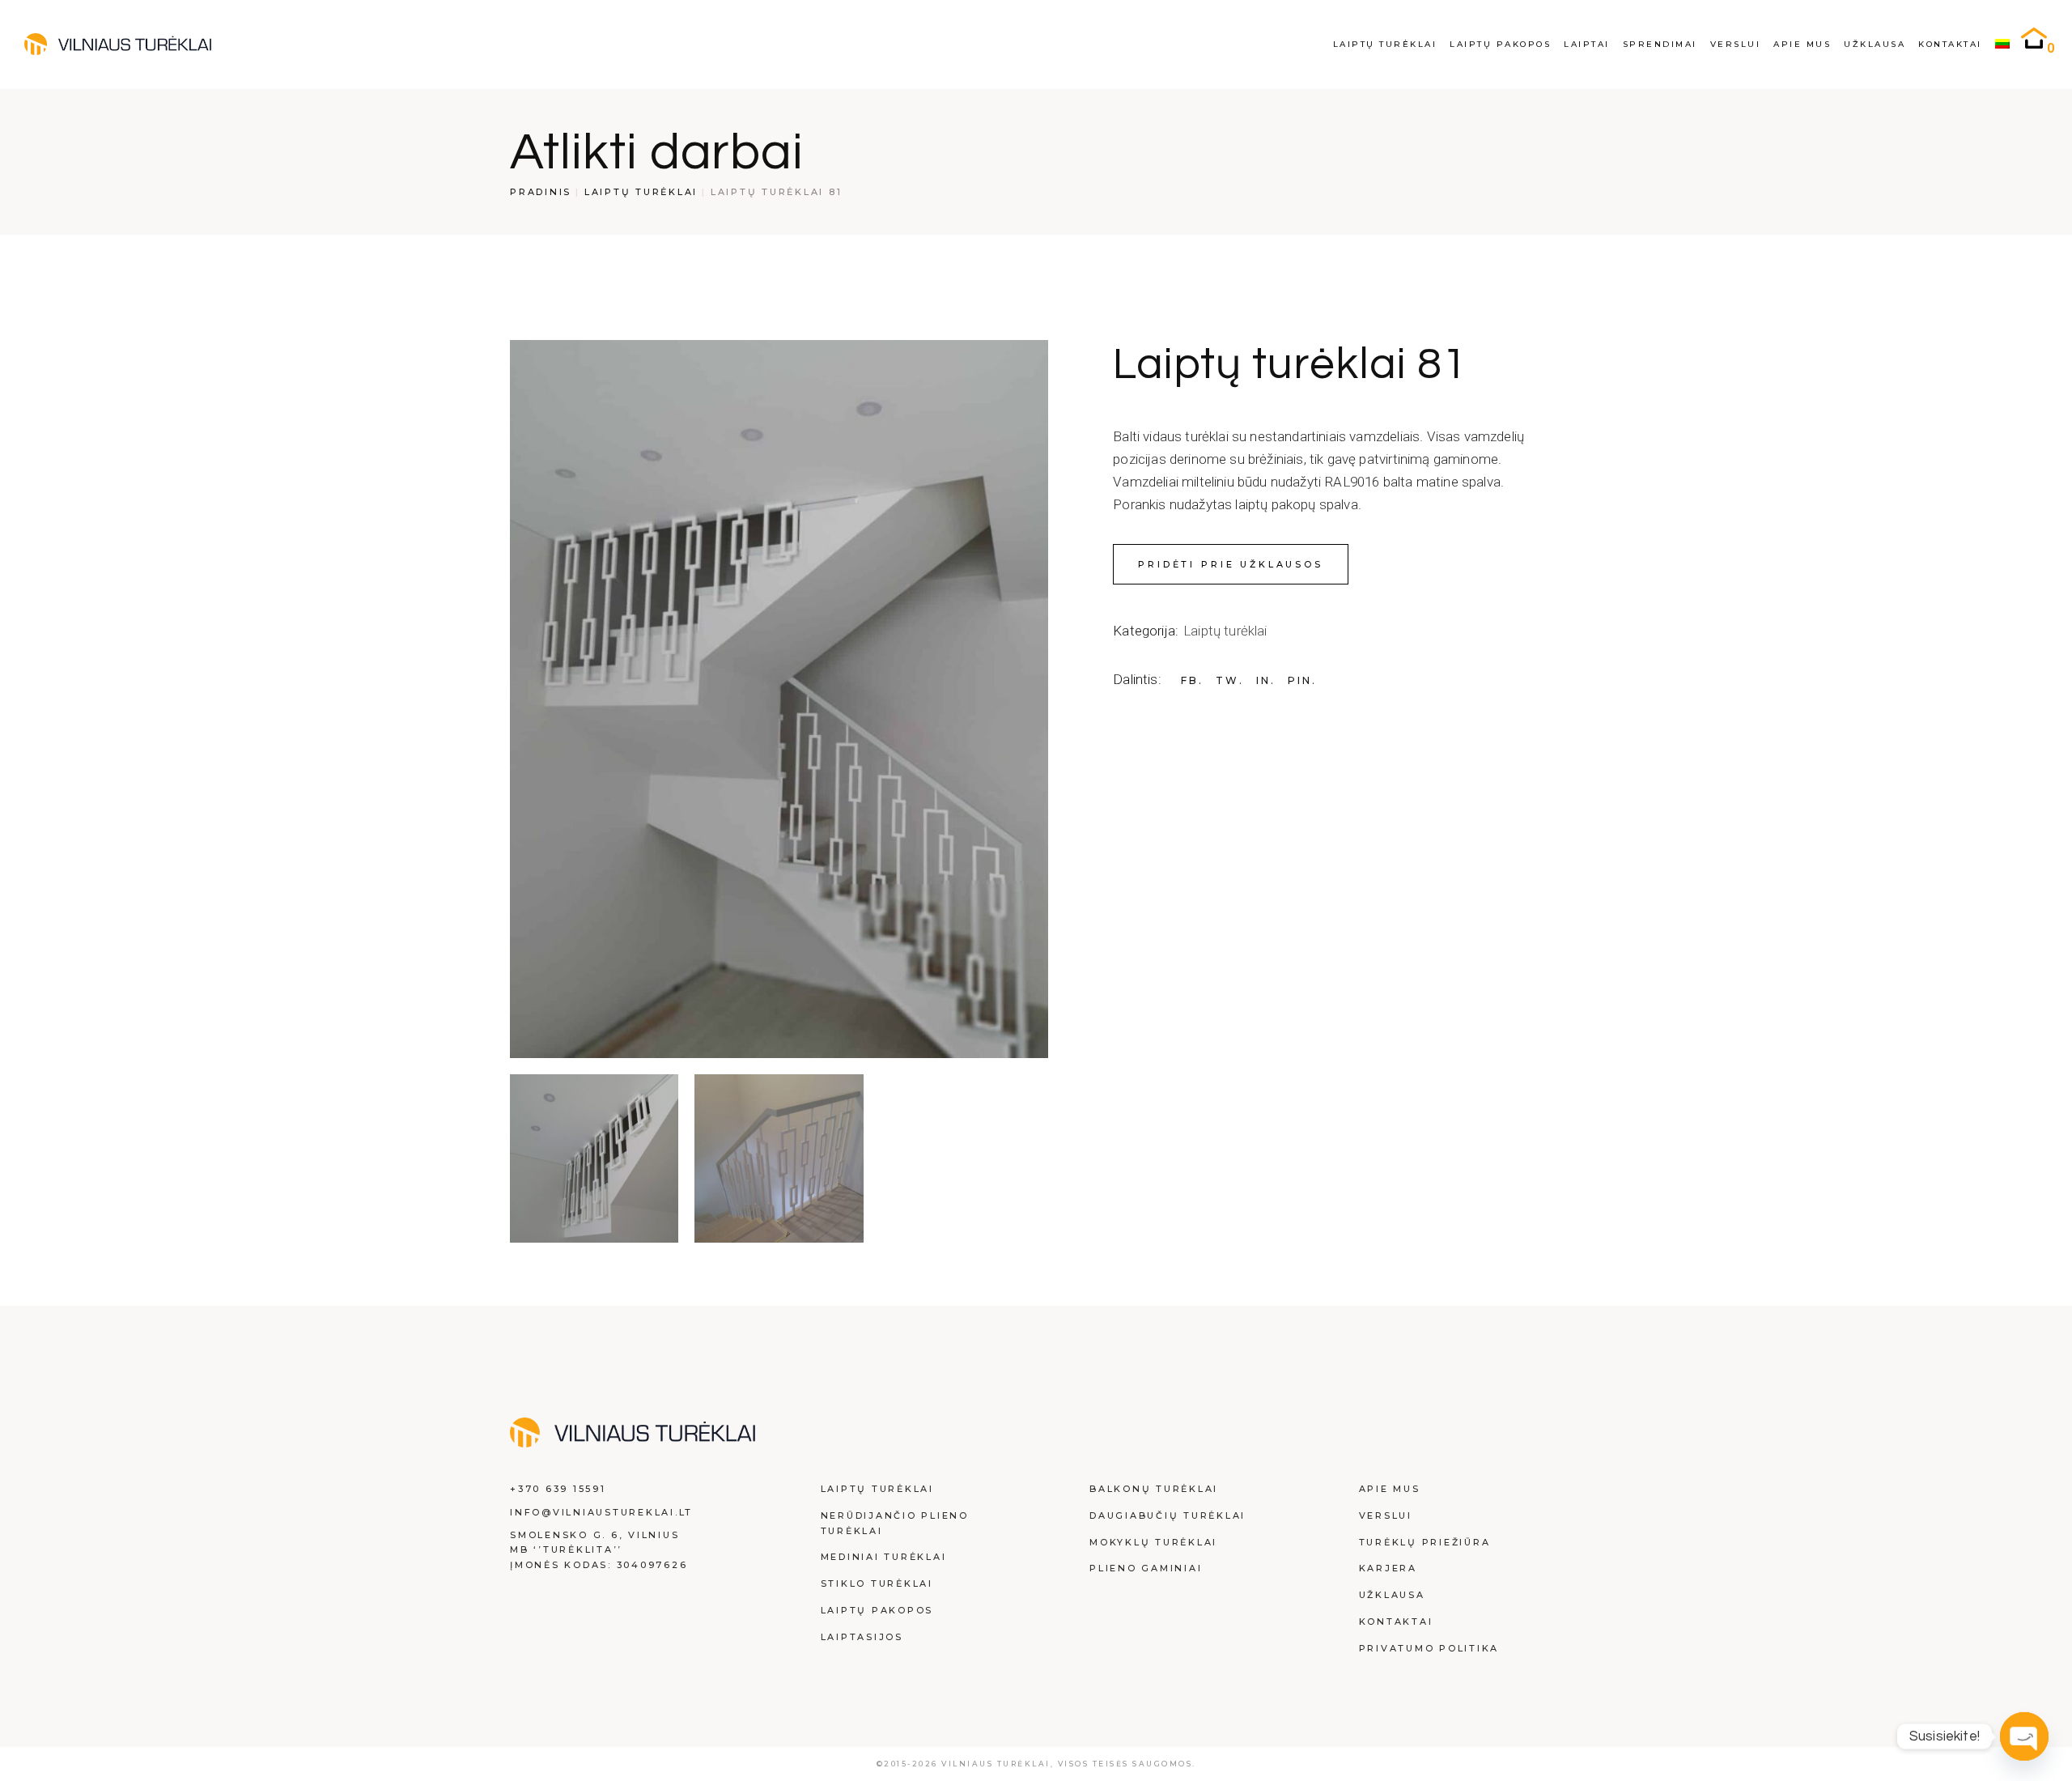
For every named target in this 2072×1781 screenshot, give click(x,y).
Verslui (1386, 1515)
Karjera (1388, 1568)
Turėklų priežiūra (1425, 1542)
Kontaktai (1396, 1622)
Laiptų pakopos (877, 1610)
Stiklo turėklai (877, 1583)
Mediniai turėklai (884, 1557)
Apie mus (1390, 1489)
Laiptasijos (862, 1637)
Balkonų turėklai (1154, 1489)
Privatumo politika (1429, 1648)
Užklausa (1392, 1595)
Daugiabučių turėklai (1168, 1515)
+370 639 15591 (558, 1489)
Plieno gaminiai (1146, 1568)
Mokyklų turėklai (1153, 1542)
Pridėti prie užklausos (1231, 564)
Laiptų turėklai (1225, 631)
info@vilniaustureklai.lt (601, 1512)
